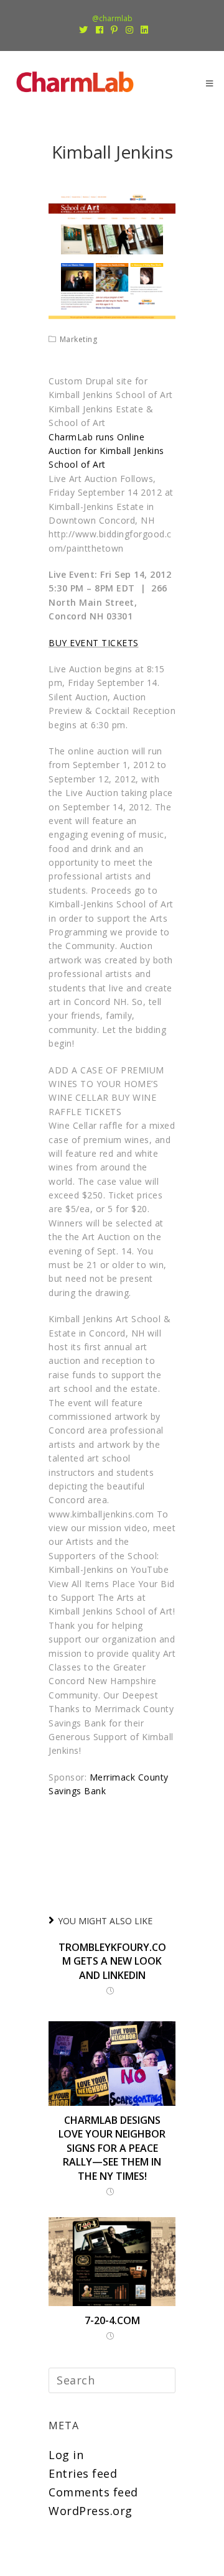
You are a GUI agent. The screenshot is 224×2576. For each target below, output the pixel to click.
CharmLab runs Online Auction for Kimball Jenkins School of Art (106, 451)
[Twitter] (84, 30)
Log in (66, 2455)
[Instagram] (130, 30)
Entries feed (83, 2473)
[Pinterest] (114, 30)
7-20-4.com (112, 2320)
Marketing (79, 339)
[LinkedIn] (143, 30)
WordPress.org (91, 2511)
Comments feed (93, 2492)
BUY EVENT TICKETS (94, 643)
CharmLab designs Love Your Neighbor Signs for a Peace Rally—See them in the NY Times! (112, 2148)
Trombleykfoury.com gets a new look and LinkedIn (112, 1961)
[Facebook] (100, 30)
